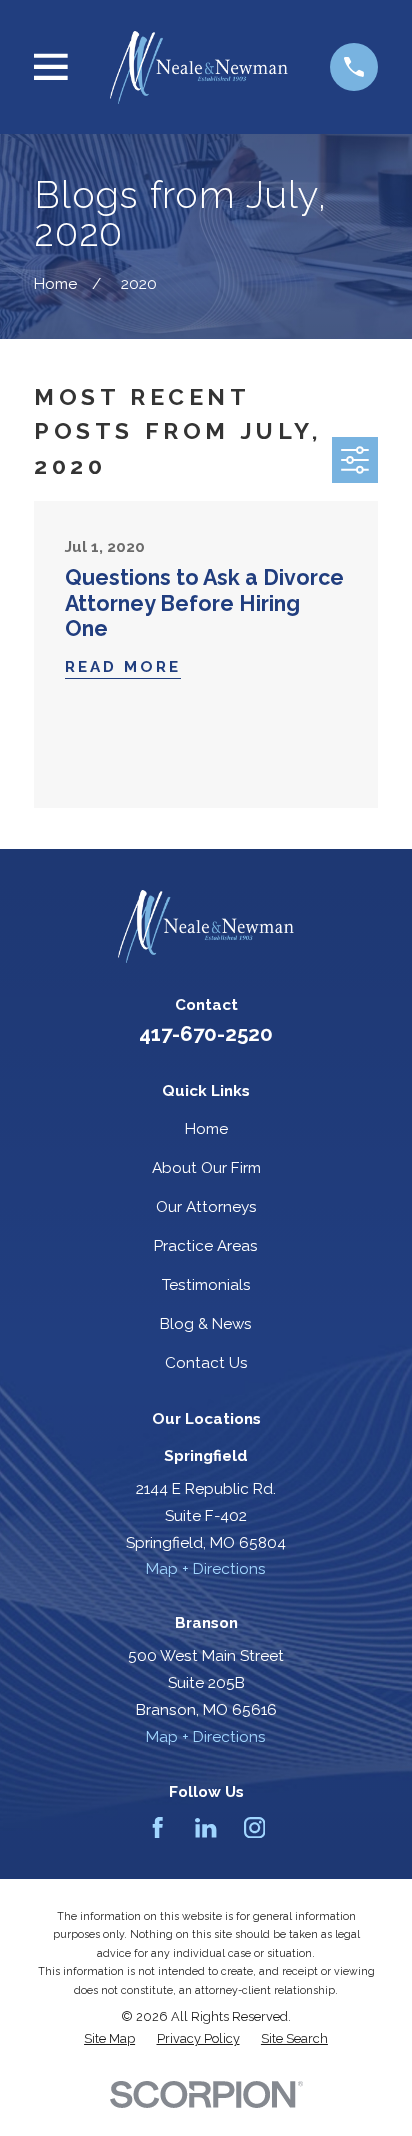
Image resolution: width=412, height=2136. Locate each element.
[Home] (198, 67)
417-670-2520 (206, 1034)
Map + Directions (206, 1569)
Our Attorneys (206, 1207)
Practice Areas (206, 1246)
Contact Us (206, 1363)
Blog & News (206, 1324)
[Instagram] (254, 1827)
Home (206, 1129)
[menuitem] (109, 2039)
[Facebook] (157, 1827)
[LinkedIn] (205, 1827)
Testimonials (206, 1285)
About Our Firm (206, 1168)
